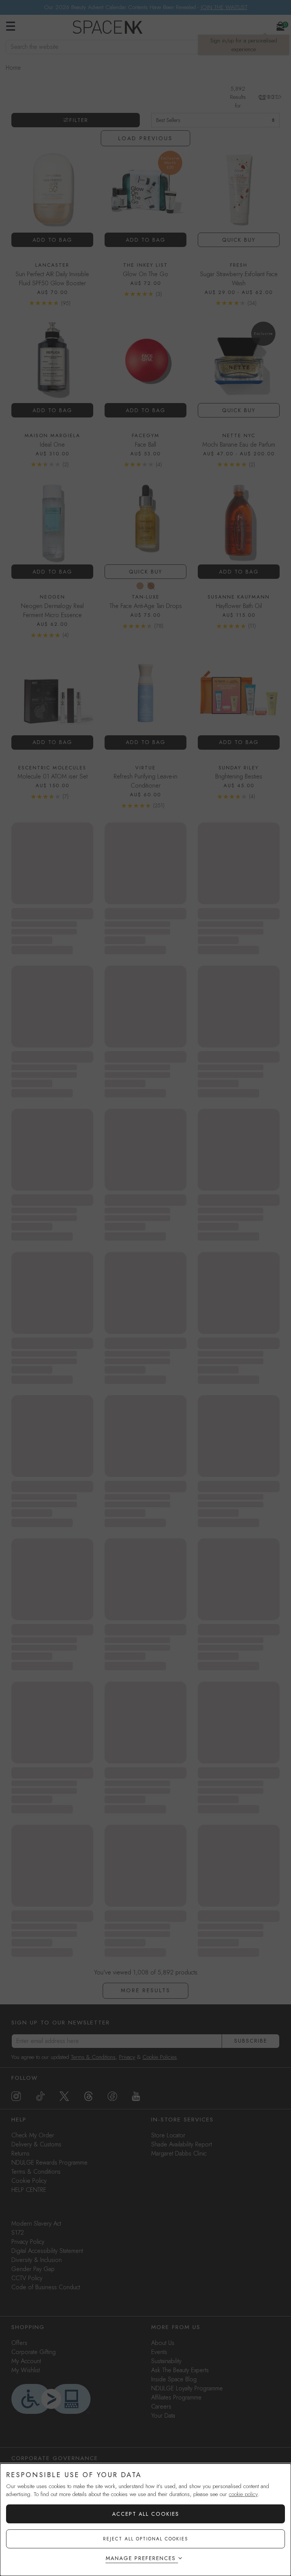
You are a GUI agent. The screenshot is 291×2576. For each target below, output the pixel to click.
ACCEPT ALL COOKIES (146, 2514)
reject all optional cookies (146, 2539)
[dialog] (145, 2520)
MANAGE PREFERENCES (141, 2558)
